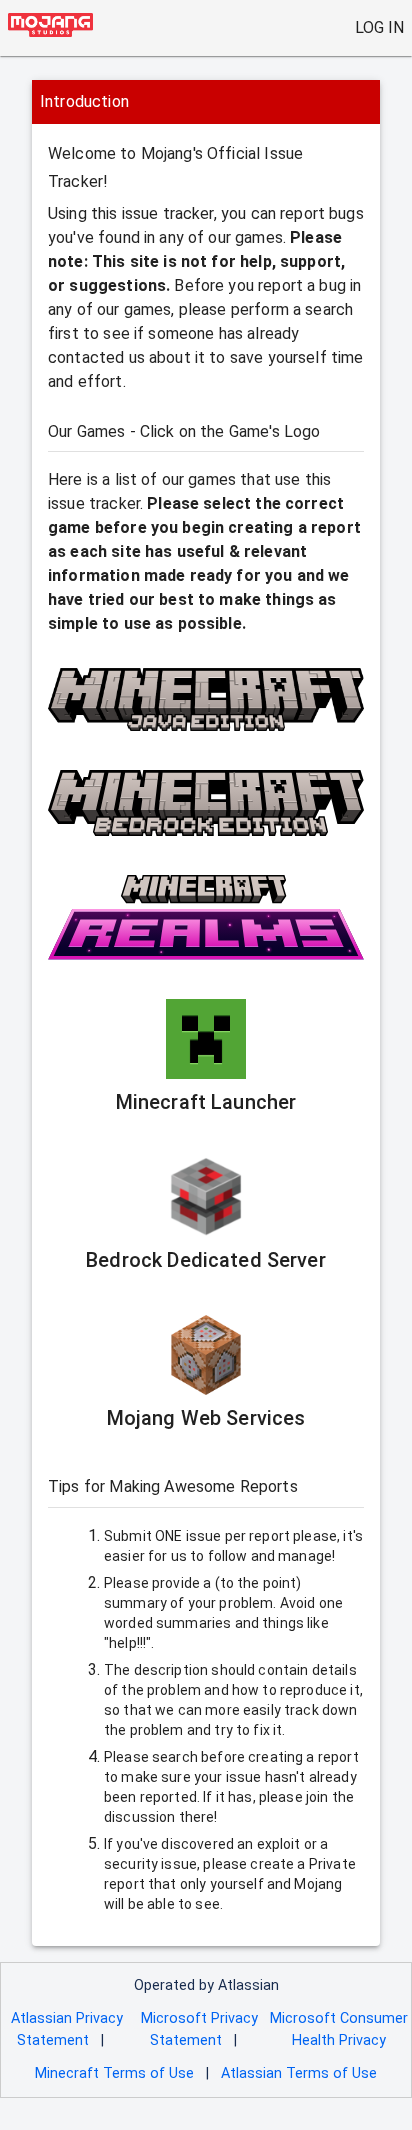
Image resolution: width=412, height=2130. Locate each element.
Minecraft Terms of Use (114, 2073)
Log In (379, 27)
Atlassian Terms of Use (299, 2073)
